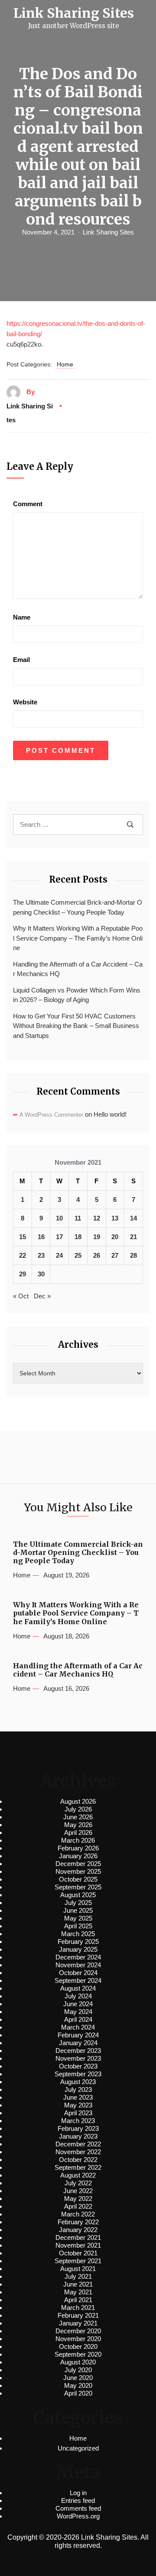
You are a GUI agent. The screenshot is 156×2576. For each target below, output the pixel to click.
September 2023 (78, 2074)
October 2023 (78, 2066)
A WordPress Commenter (51, 1115)
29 (23, 1274)
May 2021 (78, 2292)
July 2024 (78, 1996)
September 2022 (78, 2167)
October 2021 (78, 2253)
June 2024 (78, 2004)
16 (41, 1237)
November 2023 (78, 2058)
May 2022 (78, 2199)
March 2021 (78, 2308)
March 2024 (78, 2027)
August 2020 (78, 2362)
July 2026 (78, 1809)
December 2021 (78, 2237)
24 (59, 1255)
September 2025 (78, 1887)
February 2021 (78, 2315)
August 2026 (78, 1801)
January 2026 (78, 1856)
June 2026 (78, 1817)
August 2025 (78, 1895)
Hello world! (110, 1114)
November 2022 (78, 2152)
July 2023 (78, 2089)
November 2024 (78, 1965)
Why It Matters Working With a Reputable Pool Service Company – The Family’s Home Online (78, 938)
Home (65, 364)
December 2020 (78, 2331)
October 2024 (78, 1973)
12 (97, 1218)
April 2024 (78, 2019)
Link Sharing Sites (108, 232)
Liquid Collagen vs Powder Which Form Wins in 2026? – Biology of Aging (77, 995)
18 (78, 1237)
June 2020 (78, 2378)
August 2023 (78, 2082)
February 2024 (78, 2035)
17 (59, 1237)
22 (23, 1255)
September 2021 (78, 2261)
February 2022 (78, 2222)
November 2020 (78, 2339)
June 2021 (78, 2284)
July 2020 (78, 2370)
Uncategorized (78, 2448)
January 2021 (78, 2323)
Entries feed (78, 2501)
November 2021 (78, 2245)
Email (21, 660)
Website (25, 702)
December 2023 (78, 2051)
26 (97, 1255)
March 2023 (78, 2121)
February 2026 (78, 1848)
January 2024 (78, 2043)
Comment (28, 504)
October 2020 (78, 2346)
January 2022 (78, 2230)
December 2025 (78, 1864)
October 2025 (78, 1879)
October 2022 (78, 2160)
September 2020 (78, 2354)
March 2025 (78, 1934)
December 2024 (78, 1957)
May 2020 (78, 2385)
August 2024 (78, 1988)
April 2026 (78, 1832)
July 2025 (78, 1903)
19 (97, 1237)
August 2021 (78, 2269)
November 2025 (78, 1871)
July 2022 (78, 2183)
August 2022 (78, 2175)
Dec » (42, 1296)
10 (59, 1218)
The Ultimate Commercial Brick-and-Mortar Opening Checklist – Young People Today (78, 907)
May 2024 (78, 2012)
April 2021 (78, 2300)
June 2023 (78, 2097)
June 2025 (78, 1910)
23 (41, 1255)
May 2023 (78, 2105)
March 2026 (78, 1840)
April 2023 (78, 2113)
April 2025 (78, 1926)
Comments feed (78, 2508)
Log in (78, 2493)
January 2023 (78, 2136)
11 (78, 1218)
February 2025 (78, 1942)
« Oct (21, 1296)
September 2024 (78, 1980)
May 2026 (78, 1825)
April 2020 (78, 2393)
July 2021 (78, 2276)
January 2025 (78, 1949)
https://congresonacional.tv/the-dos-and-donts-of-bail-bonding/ (76, 329)
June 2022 (78, 2191)
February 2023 (78, 2128)
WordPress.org (78, 2516)
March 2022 (78, 2214)
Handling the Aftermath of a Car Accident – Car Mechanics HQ (78, 969)
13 (115, 1218)
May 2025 (78, 1918)
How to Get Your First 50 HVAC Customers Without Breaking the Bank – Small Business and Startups (76, 1026)
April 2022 (78, 2206)
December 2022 (78, 2144)
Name (22, 617)
